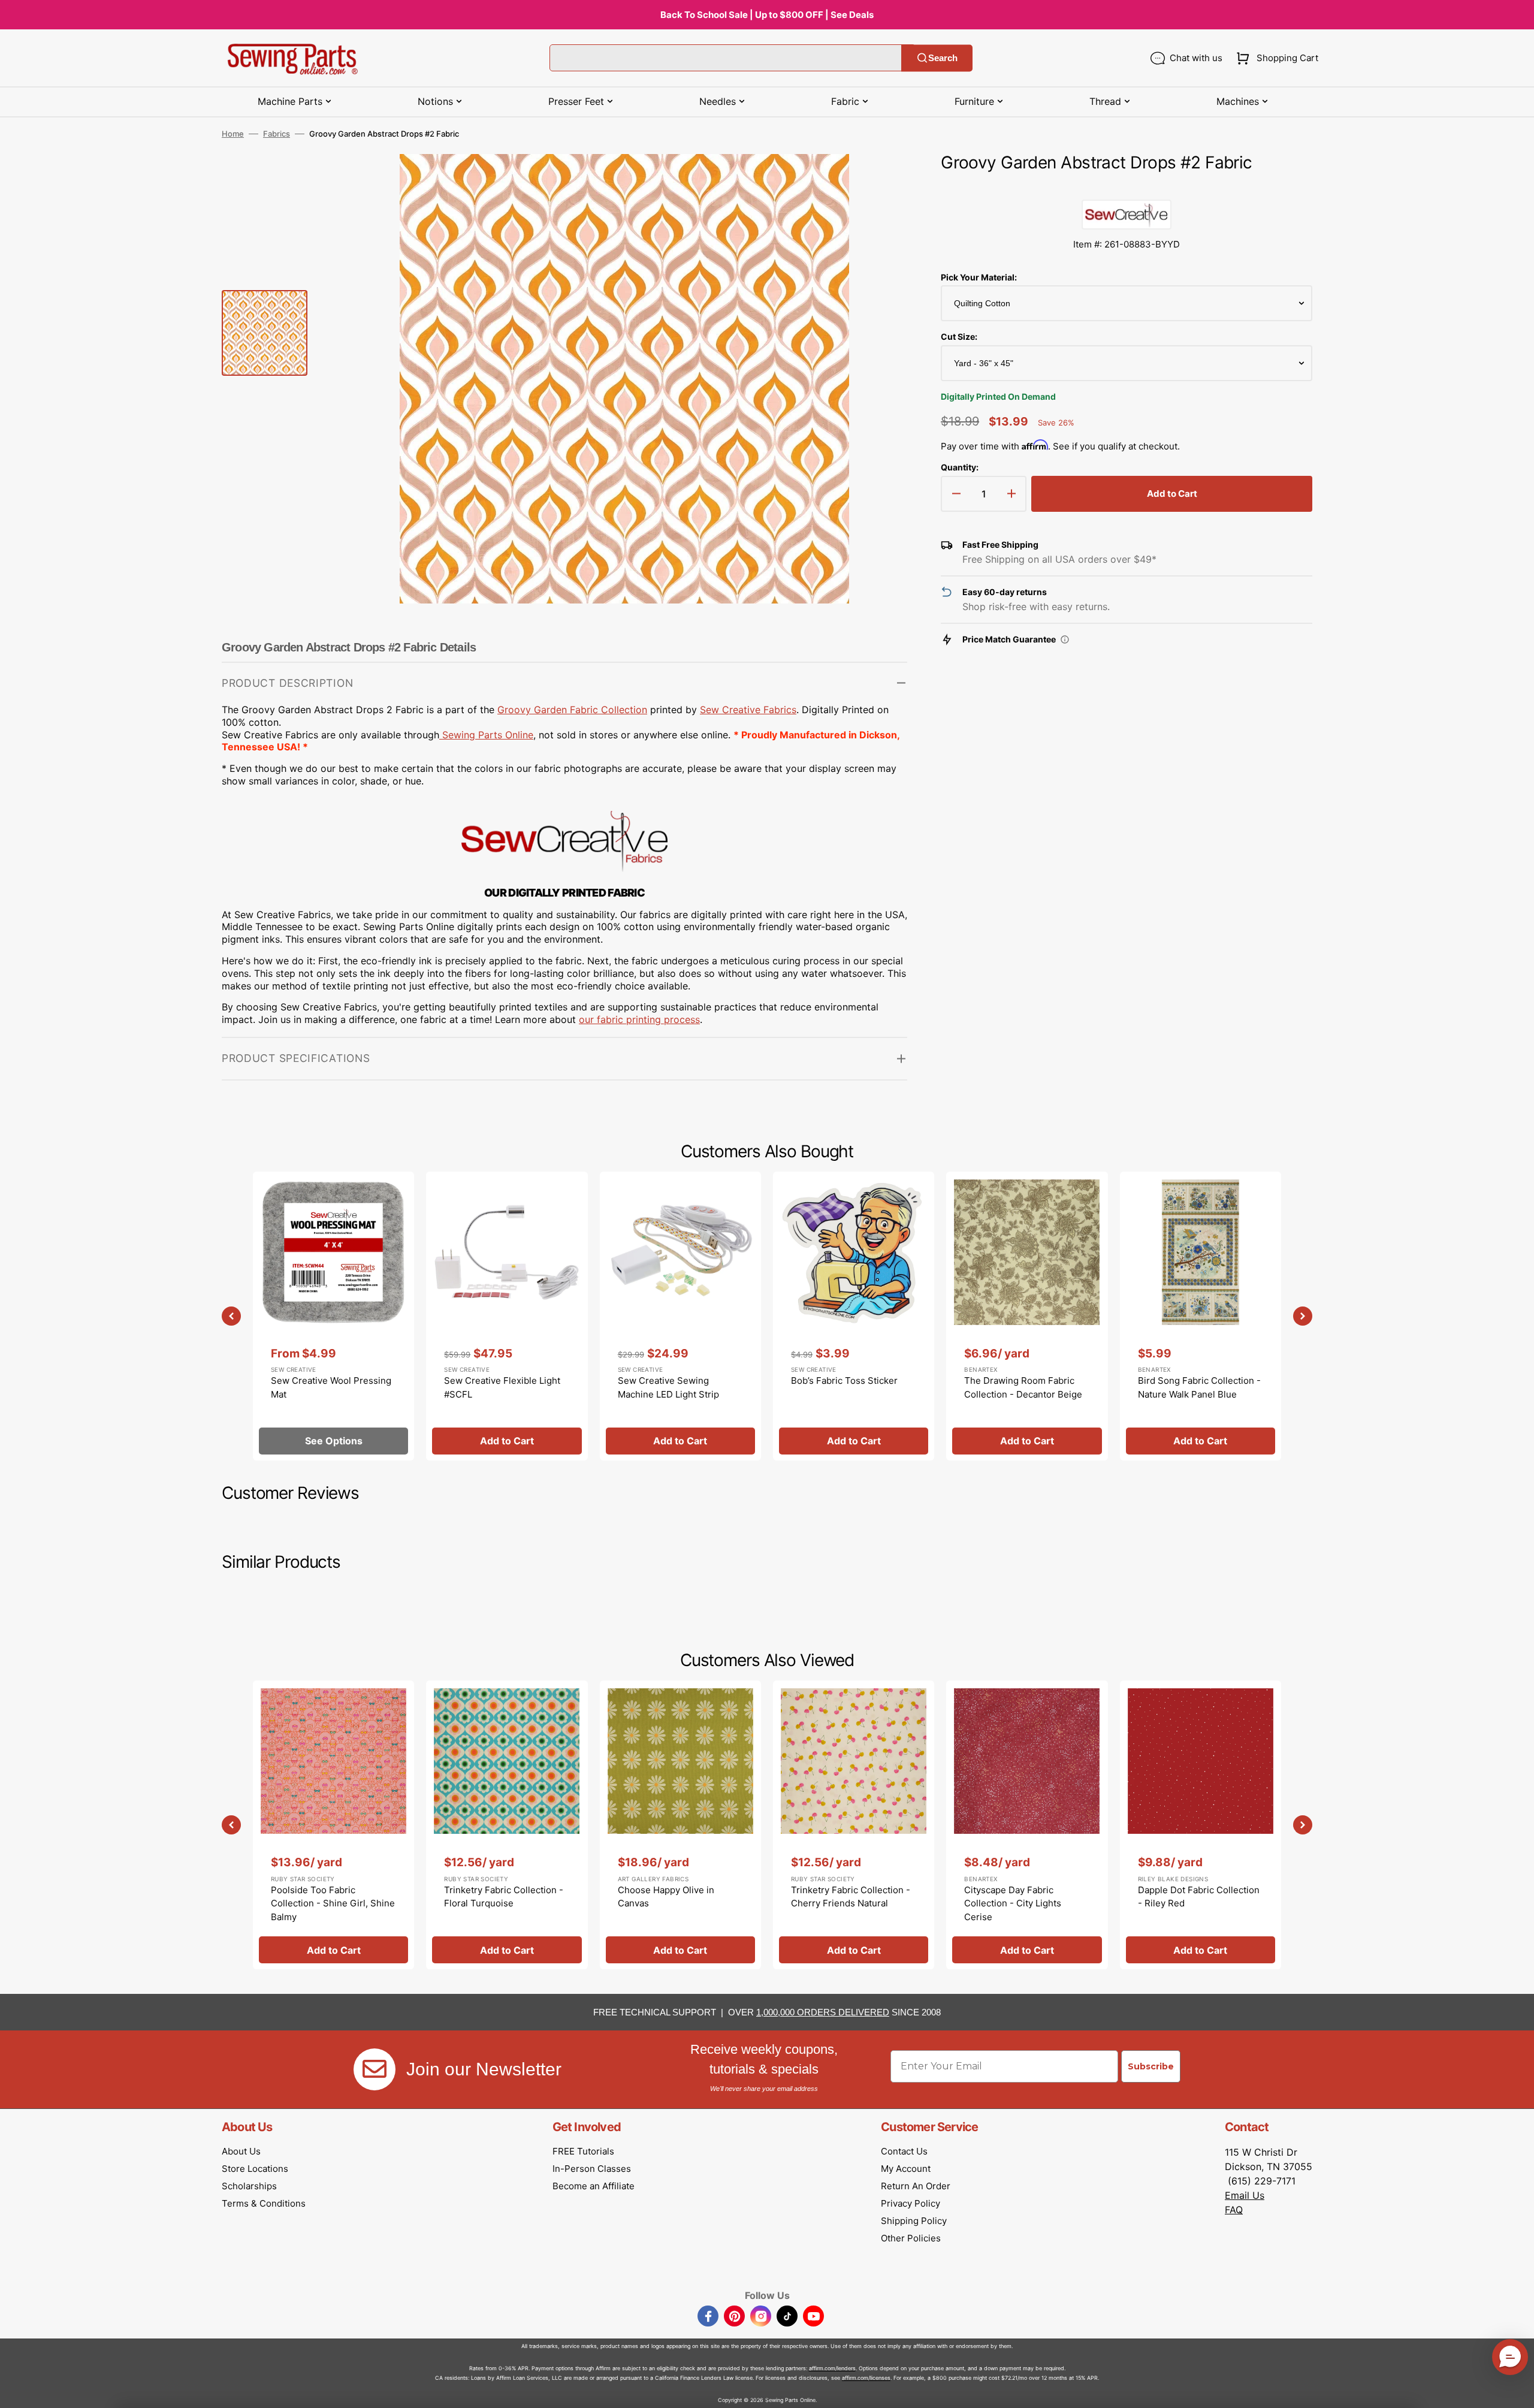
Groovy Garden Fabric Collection (572, 710)
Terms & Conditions (264, 2203)
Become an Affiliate (594, 2186)
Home (233, 134)
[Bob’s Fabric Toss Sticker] (854, 1316)
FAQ (1234, 2210)
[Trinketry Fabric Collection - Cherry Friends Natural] (854, 1825)
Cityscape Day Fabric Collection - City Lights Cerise (1013, 1903)
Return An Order (916, 2186)
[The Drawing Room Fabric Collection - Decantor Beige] (1027, 1316)
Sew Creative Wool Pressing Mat (331, 1387)
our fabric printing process (639, 1019)
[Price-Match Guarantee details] (1065, 639)
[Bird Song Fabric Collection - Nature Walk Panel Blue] (1201, 1316)
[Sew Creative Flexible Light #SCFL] (507, 1316)
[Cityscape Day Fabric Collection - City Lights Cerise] (1027, 1825)
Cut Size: (959, 337)
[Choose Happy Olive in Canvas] (680, 1825)
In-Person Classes (592, 2169)
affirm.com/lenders (832, 2368)
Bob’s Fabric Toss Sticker (844, 1380)
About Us (241, 2151)
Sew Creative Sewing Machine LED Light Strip (668, 1387)
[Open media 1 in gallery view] (880, 181)
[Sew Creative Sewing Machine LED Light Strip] (680, 1316)
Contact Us (904, 2151)
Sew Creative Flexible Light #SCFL (502, 1387)
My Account (906, 2169)
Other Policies (911, 2238)
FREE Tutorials (583, 2151)
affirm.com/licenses (866, 2378)
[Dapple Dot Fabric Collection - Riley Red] (1201, 1825)
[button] (1275, 58)
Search (943, 58)
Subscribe (1151, 2066)
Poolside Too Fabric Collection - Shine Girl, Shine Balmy (333, 1903)
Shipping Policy (914, 2221)
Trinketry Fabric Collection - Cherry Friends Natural (851, 1897)
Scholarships (249, 2186)
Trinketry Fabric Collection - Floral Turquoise (504, 1897)
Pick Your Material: (979, 277)
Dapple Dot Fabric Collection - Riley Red (1199, 1897)
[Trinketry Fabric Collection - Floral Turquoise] (507, 1825)
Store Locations (255, 2169)
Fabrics (277, 134)
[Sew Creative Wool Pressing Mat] (333, 1316)
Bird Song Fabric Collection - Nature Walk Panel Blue (1199, 1387)
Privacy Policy (911, 2203)
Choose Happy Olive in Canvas (666, 1897)
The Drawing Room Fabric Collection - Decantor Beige (1023, 1387)
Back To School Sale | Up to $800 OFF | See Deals (767, 15)
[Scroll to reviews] (1127, 188)
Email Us (1245, 2195)
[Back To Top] (1516, 2390)
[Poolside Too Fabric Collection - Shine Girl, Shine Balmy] (333, 1825)
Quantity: (960, 467)
